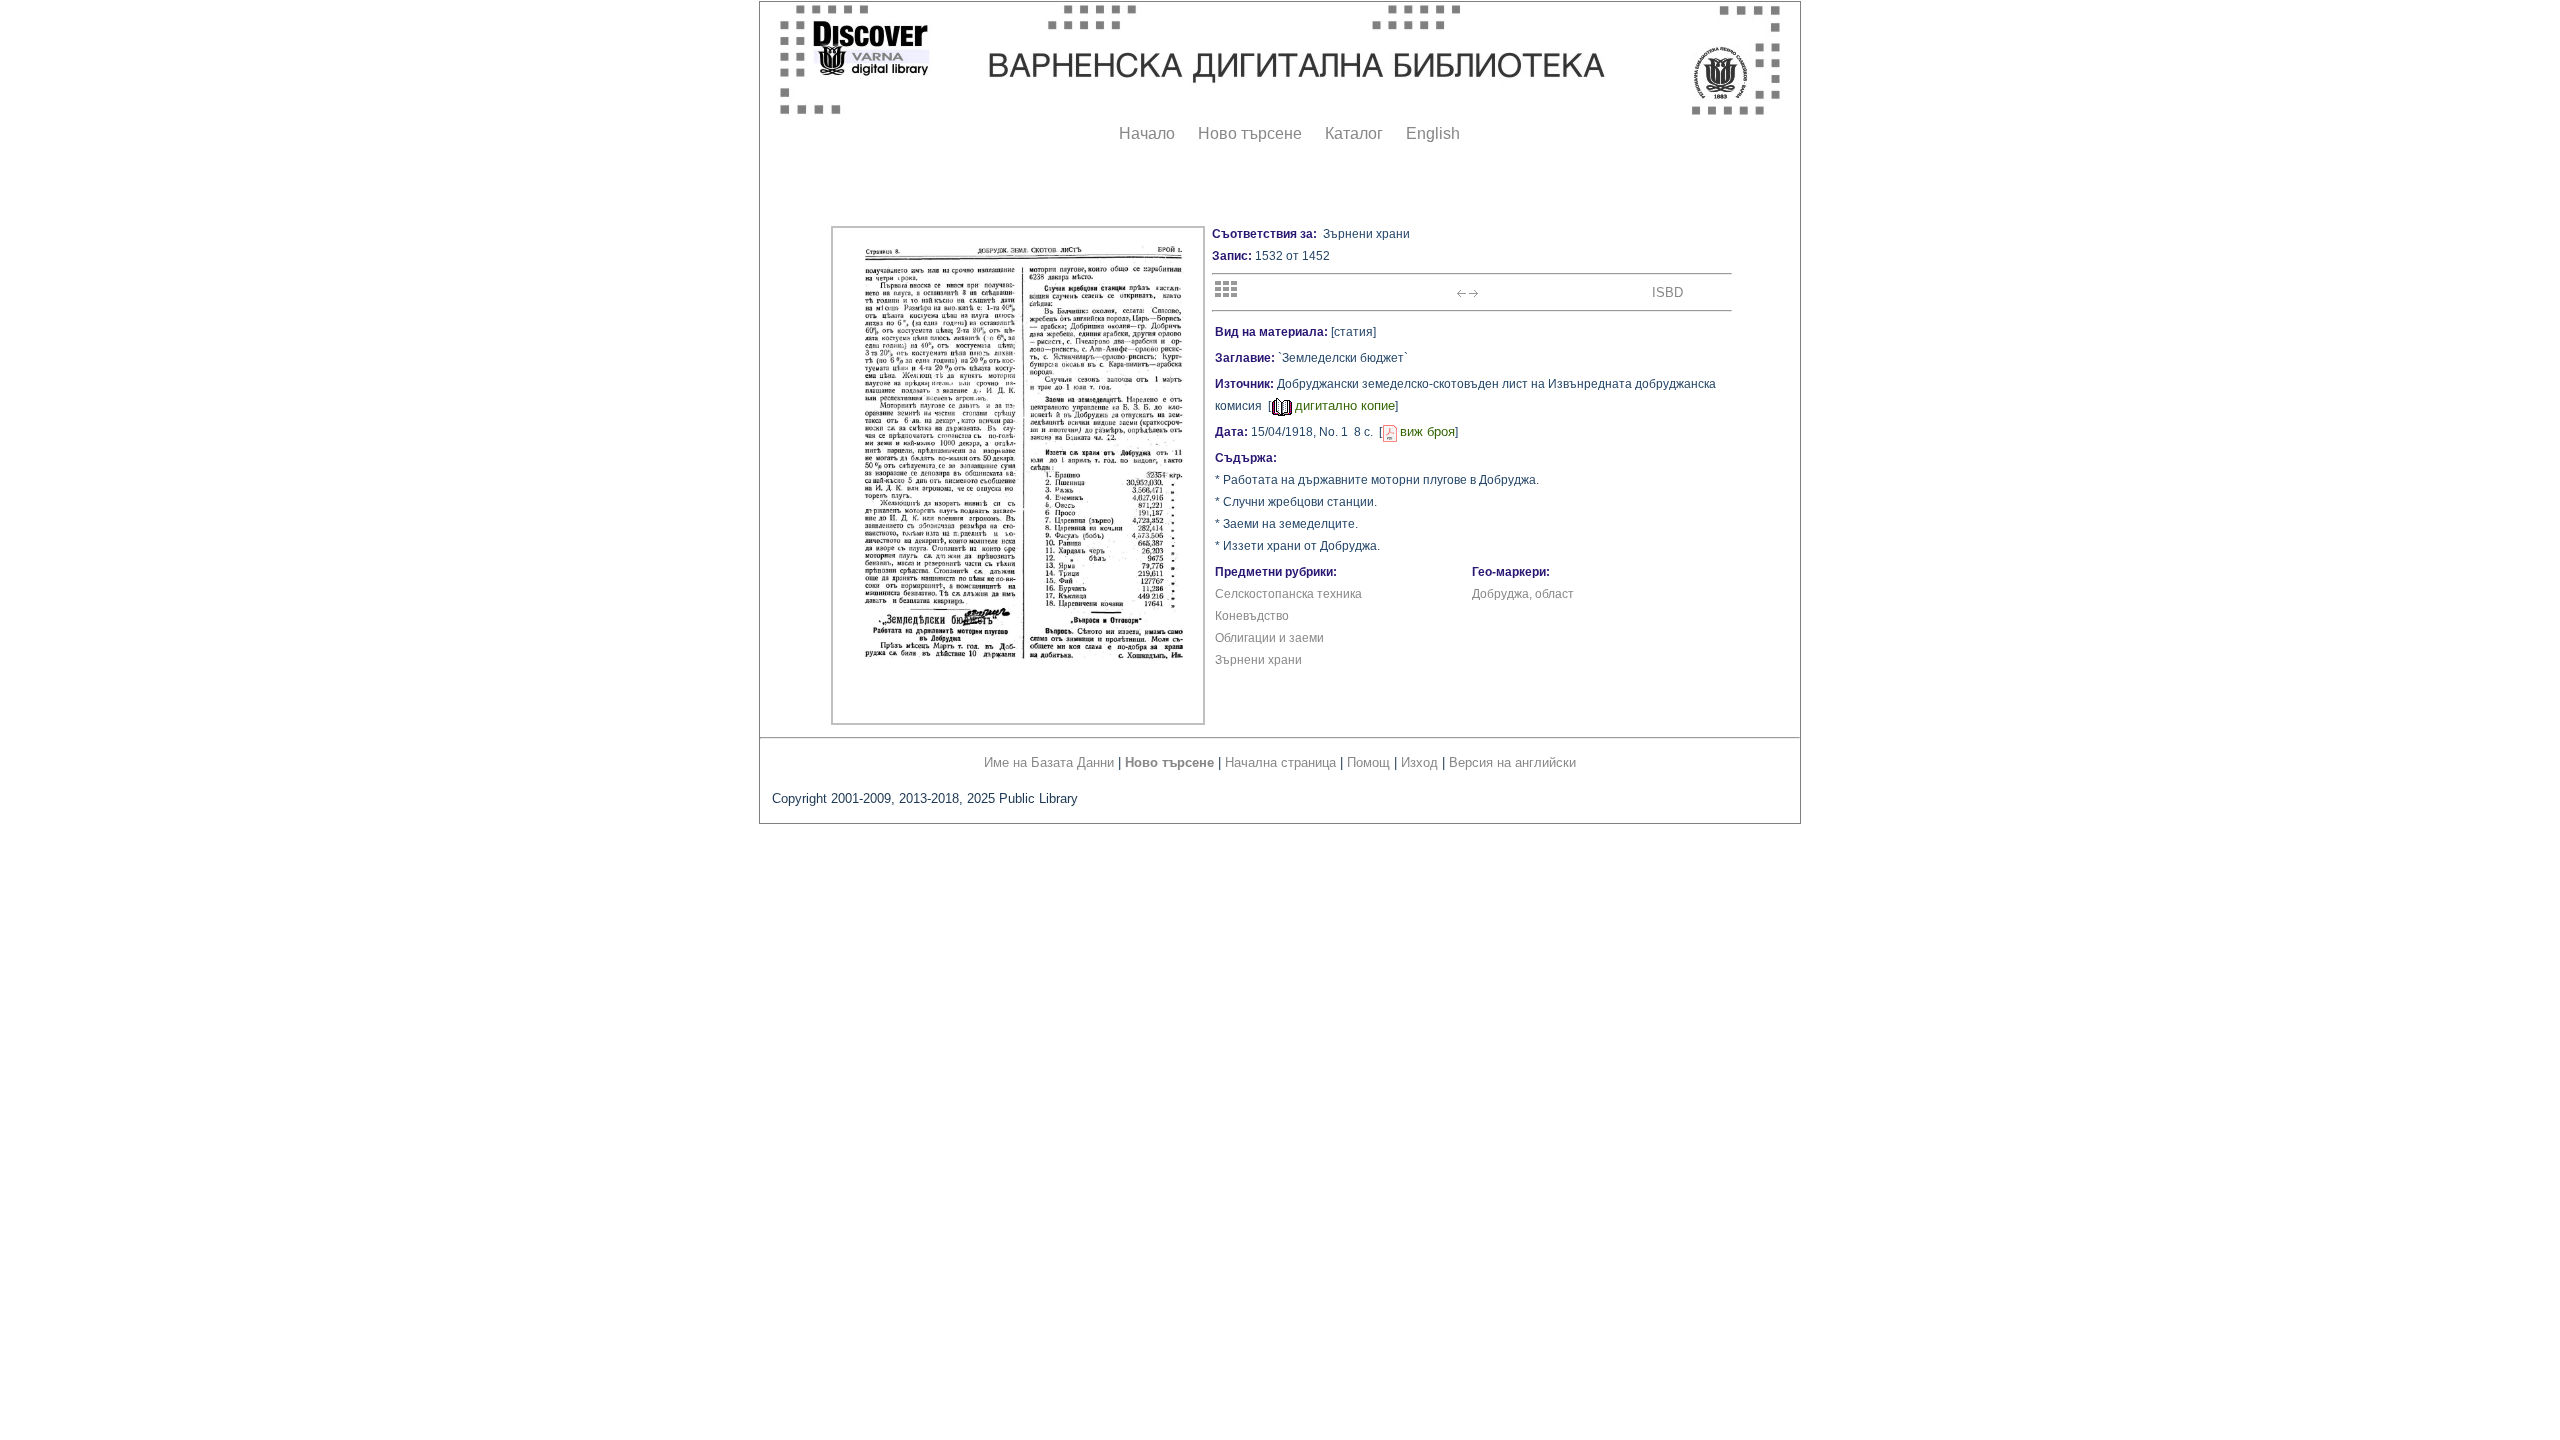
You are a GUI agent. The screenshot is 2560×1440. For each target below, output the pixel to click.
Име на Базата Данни (1049, 762)
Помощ (1368, 762)
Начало (1147, 133)
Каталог (1354, 133)
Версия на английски (1512, 762)
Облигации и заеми (1269, 638)
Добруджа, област (1523, 594)
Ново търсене (1250, 133)
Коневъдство (1252, 616)
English (1433, 133)
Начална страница (1280, 762)
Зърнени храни (1258, 660)
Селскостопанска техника (1288, 594)
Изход (1419, 762)
